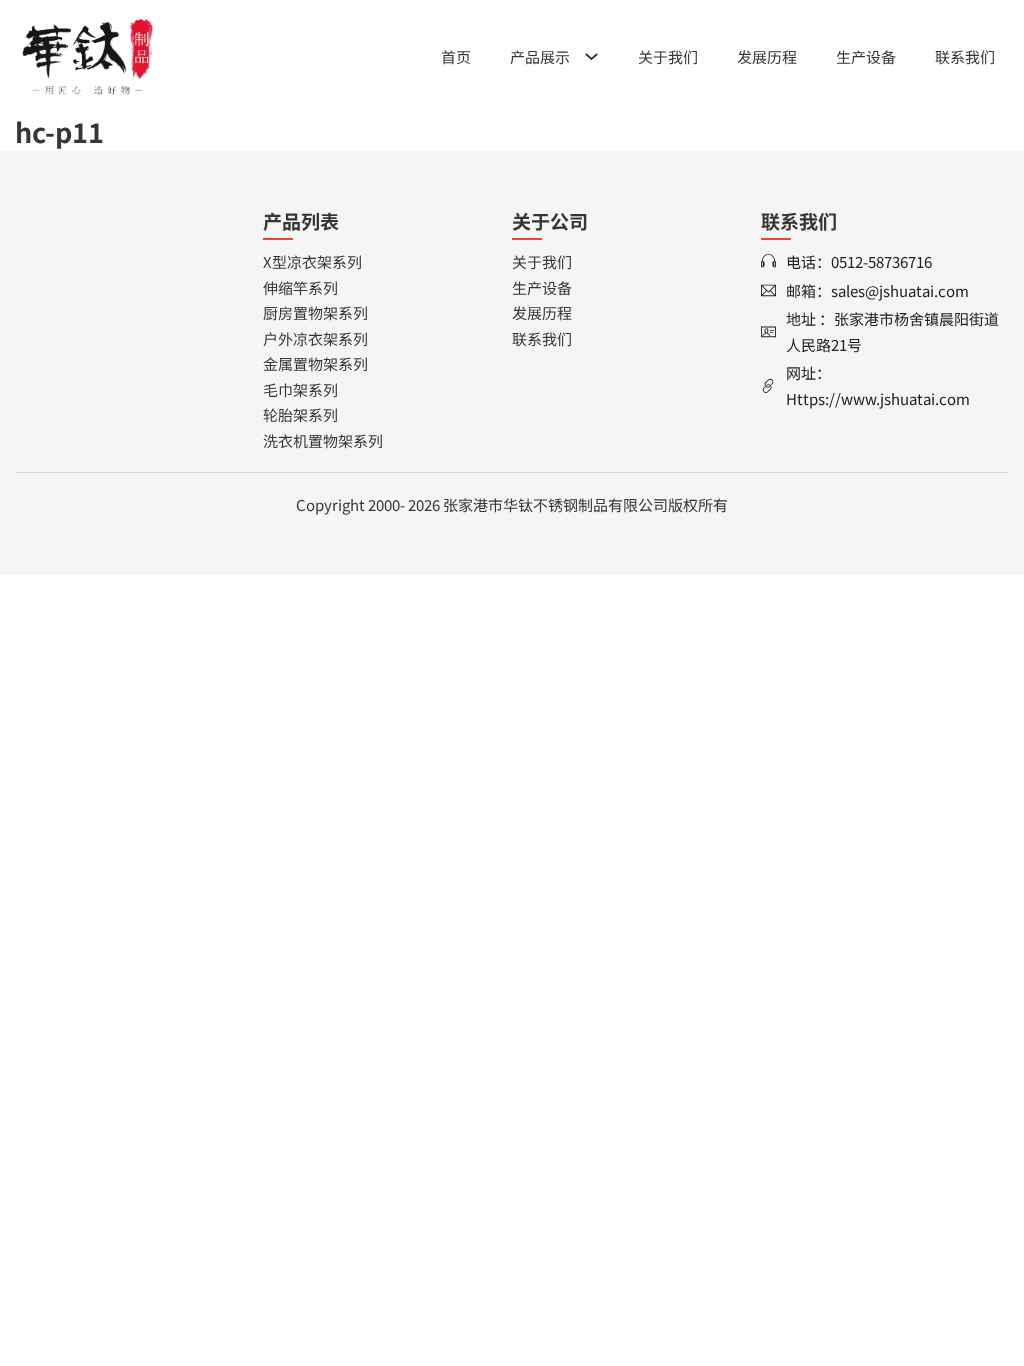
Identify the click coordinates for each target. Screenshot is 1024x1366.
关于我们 (668, 56)
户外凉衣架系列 (315, 338)
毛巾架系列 (300, 389)
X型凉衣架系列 (312, 261)
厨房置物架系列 (315, 312)
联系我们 (965, 56)
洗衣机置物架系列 (323, 440)
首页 (456, 56)
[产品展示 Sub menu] (591, 56)
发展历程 (767, 56)
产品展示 (540, 56)
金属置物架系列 (315, 363)
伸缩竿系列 (300, 287)
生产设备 (866, 56)
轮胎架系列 (300, 414)
